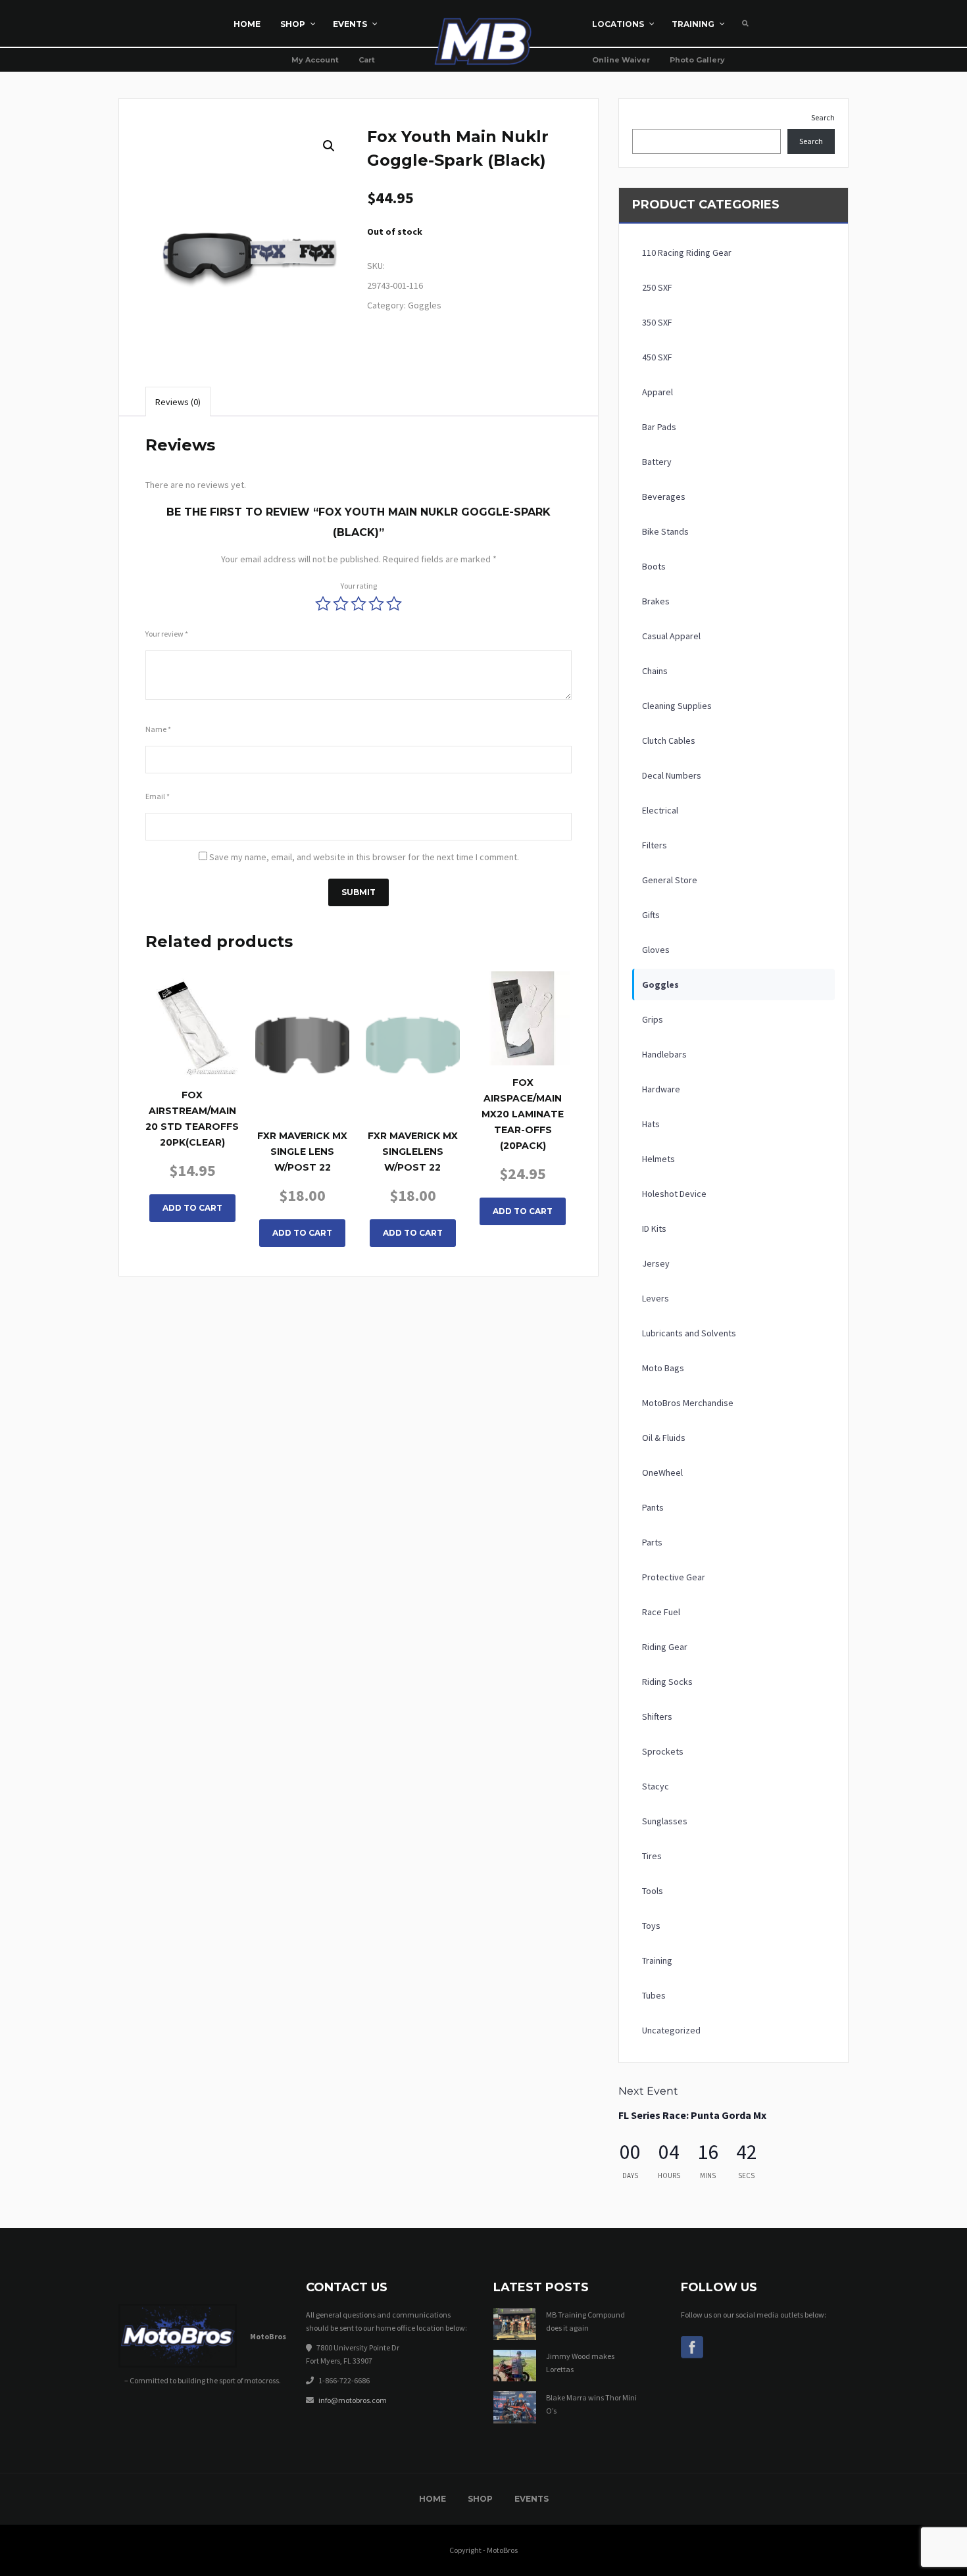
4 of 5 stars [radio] (376, 604)
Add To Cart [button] (192, 1208)
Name (158, 729)
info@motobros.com (353, 2400)
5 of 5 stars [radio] (394, 604)
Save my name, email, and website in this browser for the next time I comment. (364, 857)
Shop (480, 2499)
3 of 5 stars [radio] (359, 604)
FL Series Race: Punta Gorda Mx (692, 2115)
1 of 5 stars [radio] (323, 604)
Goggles (425, 305)
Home (433, 2499)
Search (823, 117)
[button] (329, 146)
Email (158, 796)
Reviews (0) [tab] (178, 402)
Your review (167, 634)
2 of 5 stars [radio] (341, 604)
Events (532, 2499)
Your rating (359, 586)
